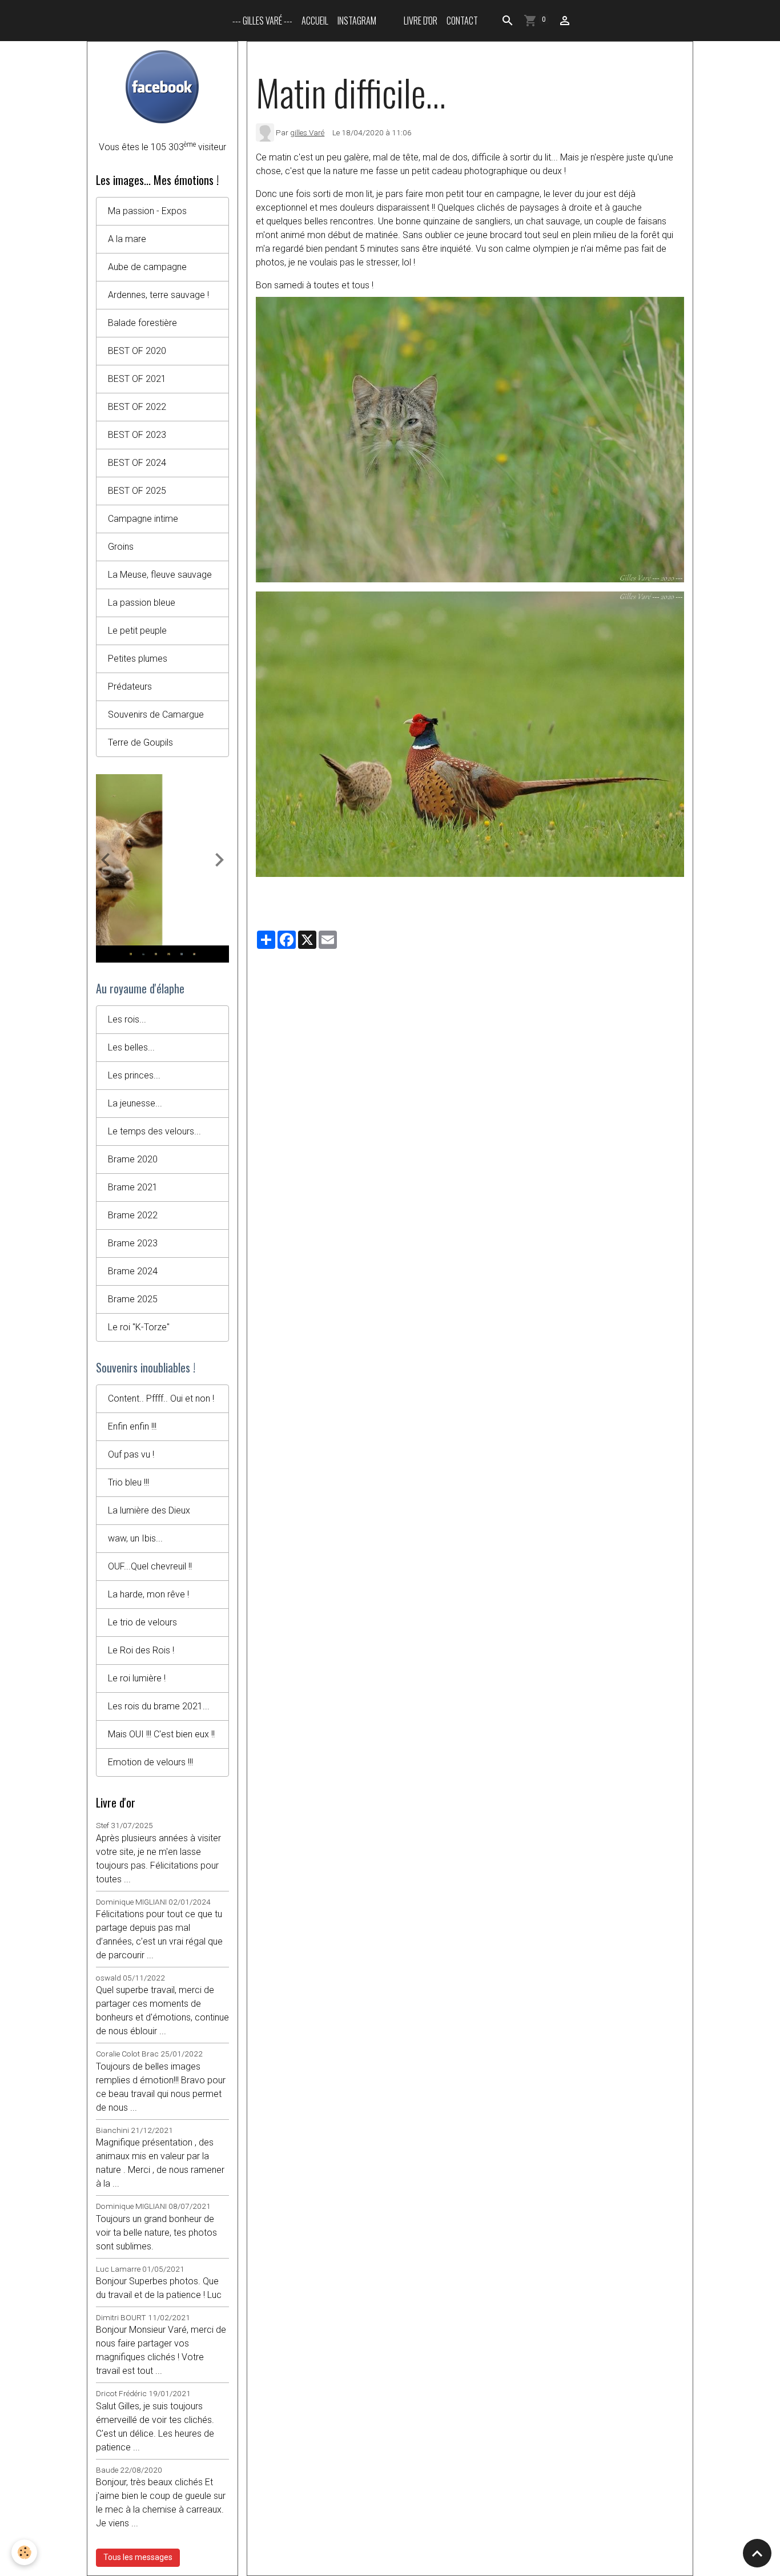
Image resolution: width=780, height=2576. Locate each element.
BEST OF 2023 (137, 435)
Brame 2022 (133, 1215)
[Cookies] (24, 2552)
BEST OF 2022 (137, 407)
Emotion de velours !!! (150, 1762)
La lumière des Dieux (149, 1510)
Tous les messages (138, 2557)
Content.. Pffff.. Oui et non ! (161, 1398)
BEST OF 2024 (137, 463)
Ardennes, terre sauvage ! (158, 295)
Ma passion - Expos (147, 211)
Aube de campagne (147, 267)
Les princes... (134, 1075)
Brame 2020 (133, 1159)
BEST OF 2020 (137, 351)
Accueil (315, 21)
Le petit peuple (137, 631)
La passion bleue (142, 603)
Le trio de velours (142, 1622)
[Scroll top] (757, 2553)
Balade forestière (142, 323)
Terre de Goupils (140, 742)
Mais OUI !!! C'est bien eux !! (161, 1734)
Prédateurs (130, 687)
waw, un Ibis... (135, 1538)
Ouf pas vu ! (131, 1454)
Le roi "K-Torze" (139, 1327)
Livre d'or (421, 21)
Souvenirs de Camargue (156, 715)
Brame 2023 (133, 1243)
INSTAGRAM (357, 21)
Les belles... (131, 1047)
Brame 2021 (133, 1187)
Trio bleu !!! (128, 1482)
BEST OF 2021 (137, 379)
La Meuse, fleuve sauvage (160, 575)
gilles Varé (307, 132)
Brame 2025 (133, 1299)
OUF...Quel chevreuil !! (150, 1566)
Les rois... (127, 1019)
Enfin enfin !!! (132, 1426)
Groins (121, 547)
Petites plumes (138, 659)
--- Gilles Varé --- (262, 21)
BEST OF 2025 (137, 491)
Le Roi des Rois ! (141, 1650)
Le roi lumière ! (137, 1678)
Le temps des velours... (154, 1131)
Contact (462, 21)
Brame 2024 (133, 1271)
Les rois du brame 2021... (159, 1706)
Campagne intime (143, 519)
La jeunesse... (135, 1103)
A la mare (127, 239)
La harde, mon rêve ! (148, 1594)
